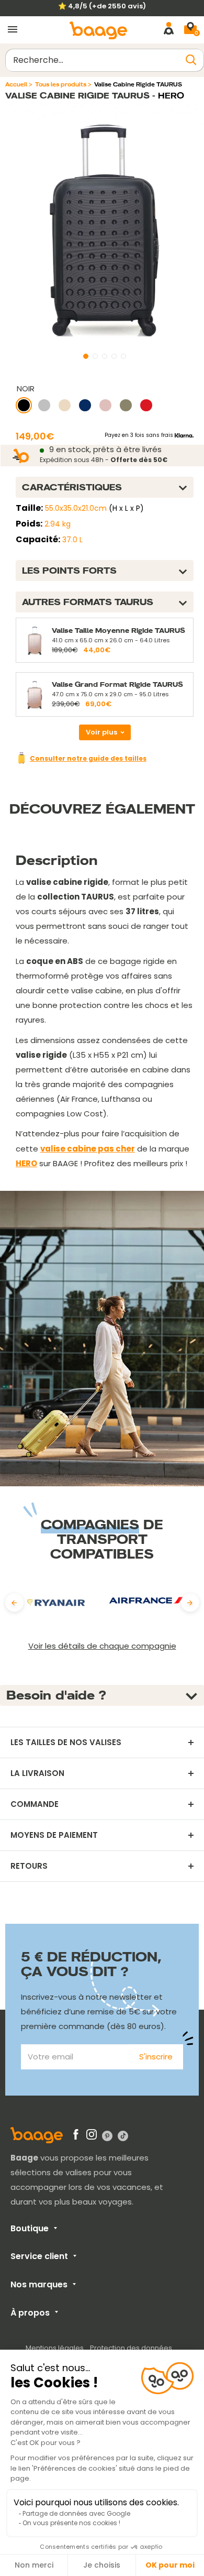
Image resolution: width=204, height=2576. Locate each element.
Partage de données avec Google (76, 2513)
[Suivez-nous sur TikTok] (123, 2135)
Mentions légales (55, 2348)
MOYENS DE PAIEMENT (54, 1835)
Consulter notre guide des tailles (88, 758)
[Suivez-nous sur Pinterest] (107, 2135)
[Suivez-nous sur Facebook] (76, 2136)
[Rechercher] (191, 60)
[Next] (190, 1603)
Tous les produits (61, 84)
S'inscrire (156, 2057)
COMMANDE (35, 1804)
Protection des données (131, 2348)
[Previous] (14, 1603)
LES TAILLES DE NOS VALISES (66, 1742)
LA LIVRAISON (37, 1773)
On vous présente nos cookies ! (71, 2523)
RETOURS (29, 1866)
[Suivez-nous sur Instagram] (92, 2136)
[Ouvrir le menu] (13, 30)
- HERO (167, 96)
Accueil (16, 84)
